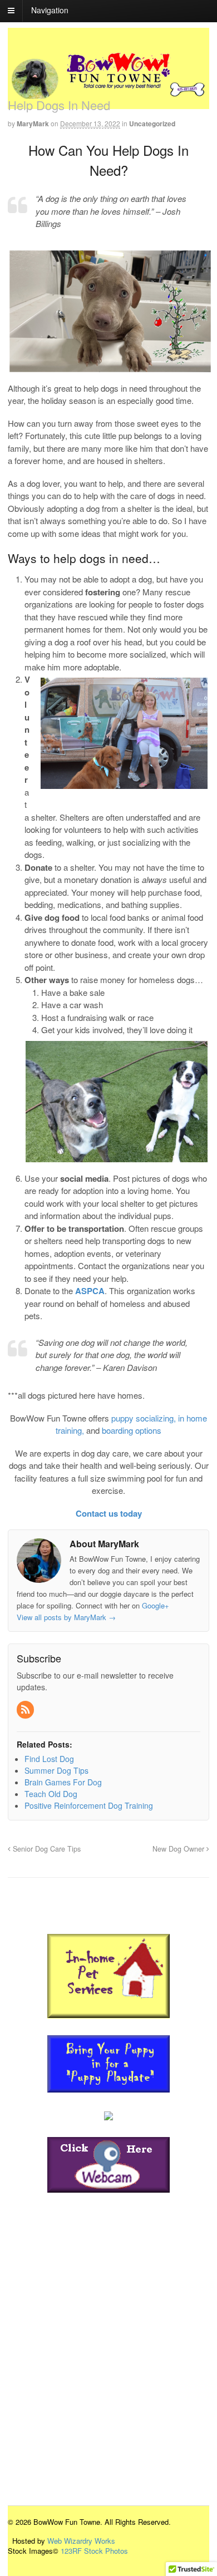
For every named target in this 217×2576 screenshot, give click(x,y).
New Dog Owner (179, 1849)
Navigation (50, 10)
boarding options (132, 1430)
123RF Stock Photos (94, 2551)
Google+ (156, 1605)
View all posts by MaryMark (66, 1617)
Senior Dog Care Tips (46, 1849)
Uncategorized (152, 124)
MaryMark (33, 124)
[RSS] (26, 1710)
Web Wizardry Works (81, 2541)
